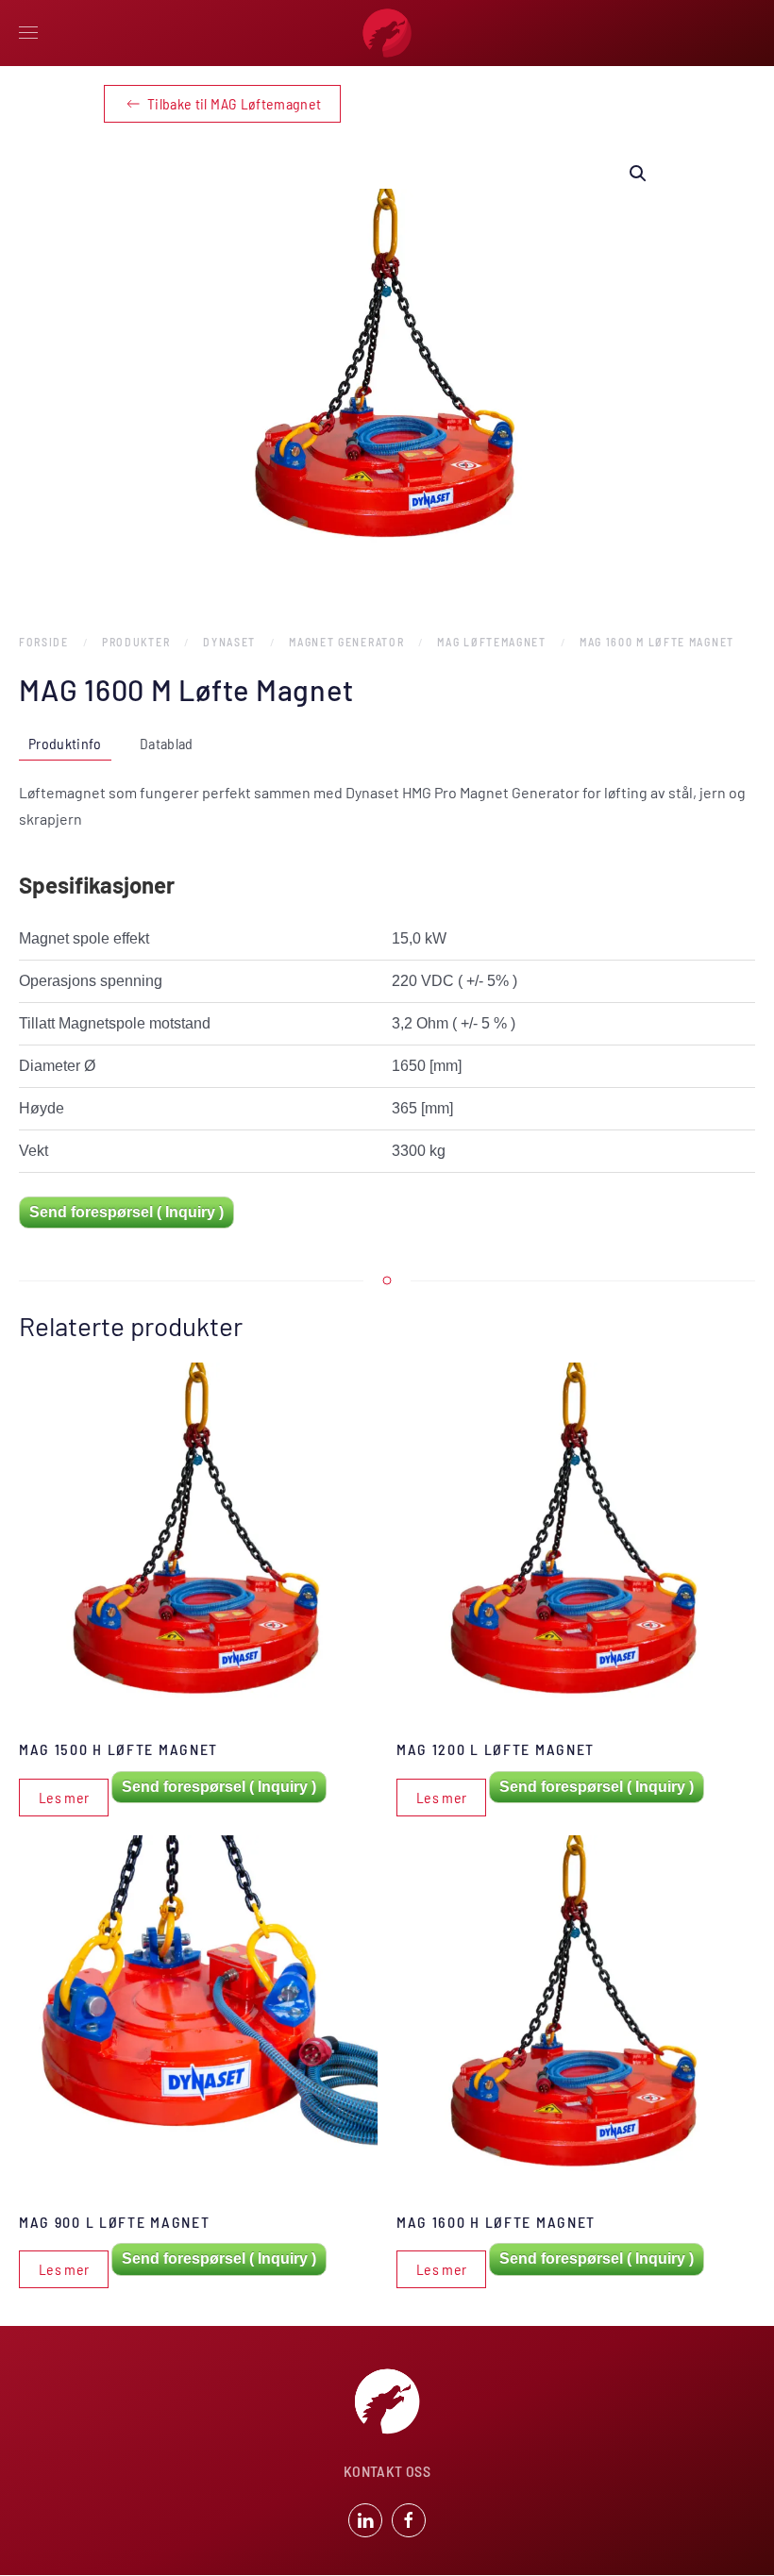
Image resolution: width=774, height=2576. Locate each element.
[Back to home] (387, 33)
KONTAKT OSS (387, 2471)
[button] (28, 33)
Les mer (64, 1797)
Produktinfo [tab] (65, 743)
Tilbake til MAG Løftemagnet (234, 103)
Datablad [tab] (167, 743)
